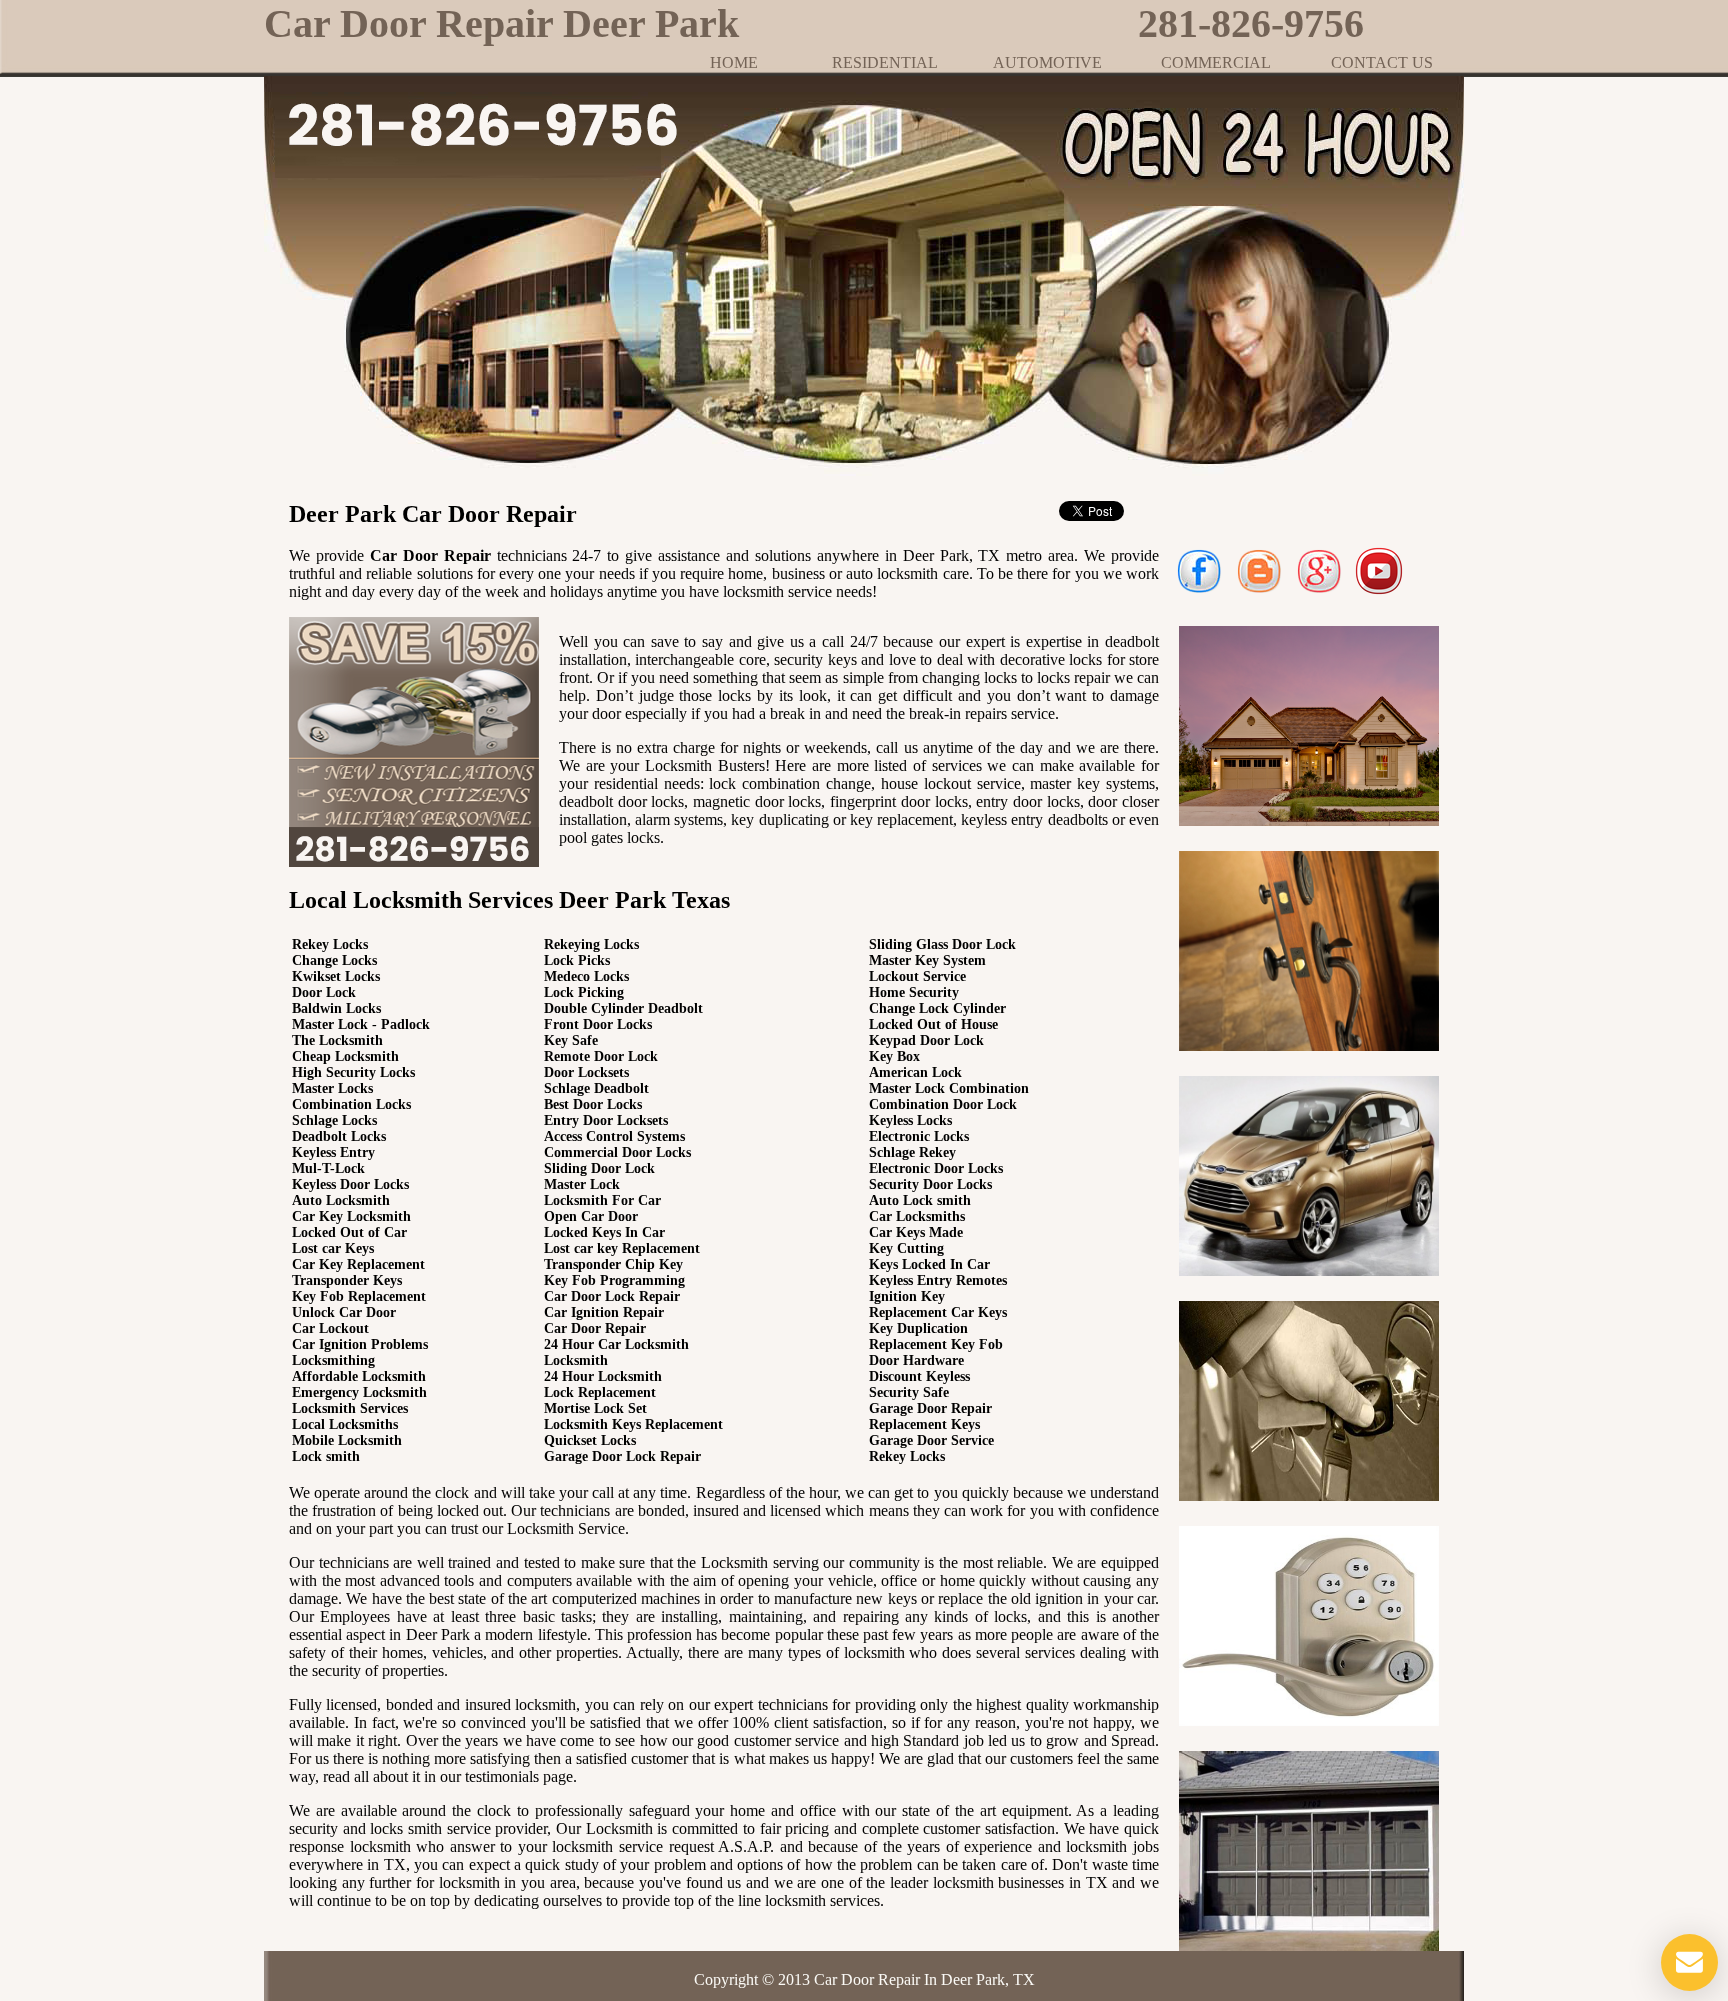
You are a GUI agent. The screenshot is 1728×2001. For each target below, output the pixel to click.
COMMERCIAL (1216, 62)
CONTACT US (1382, 62)
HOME (734, 62)
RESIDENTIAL (885, 62)
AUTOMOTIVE (1047, 62)
